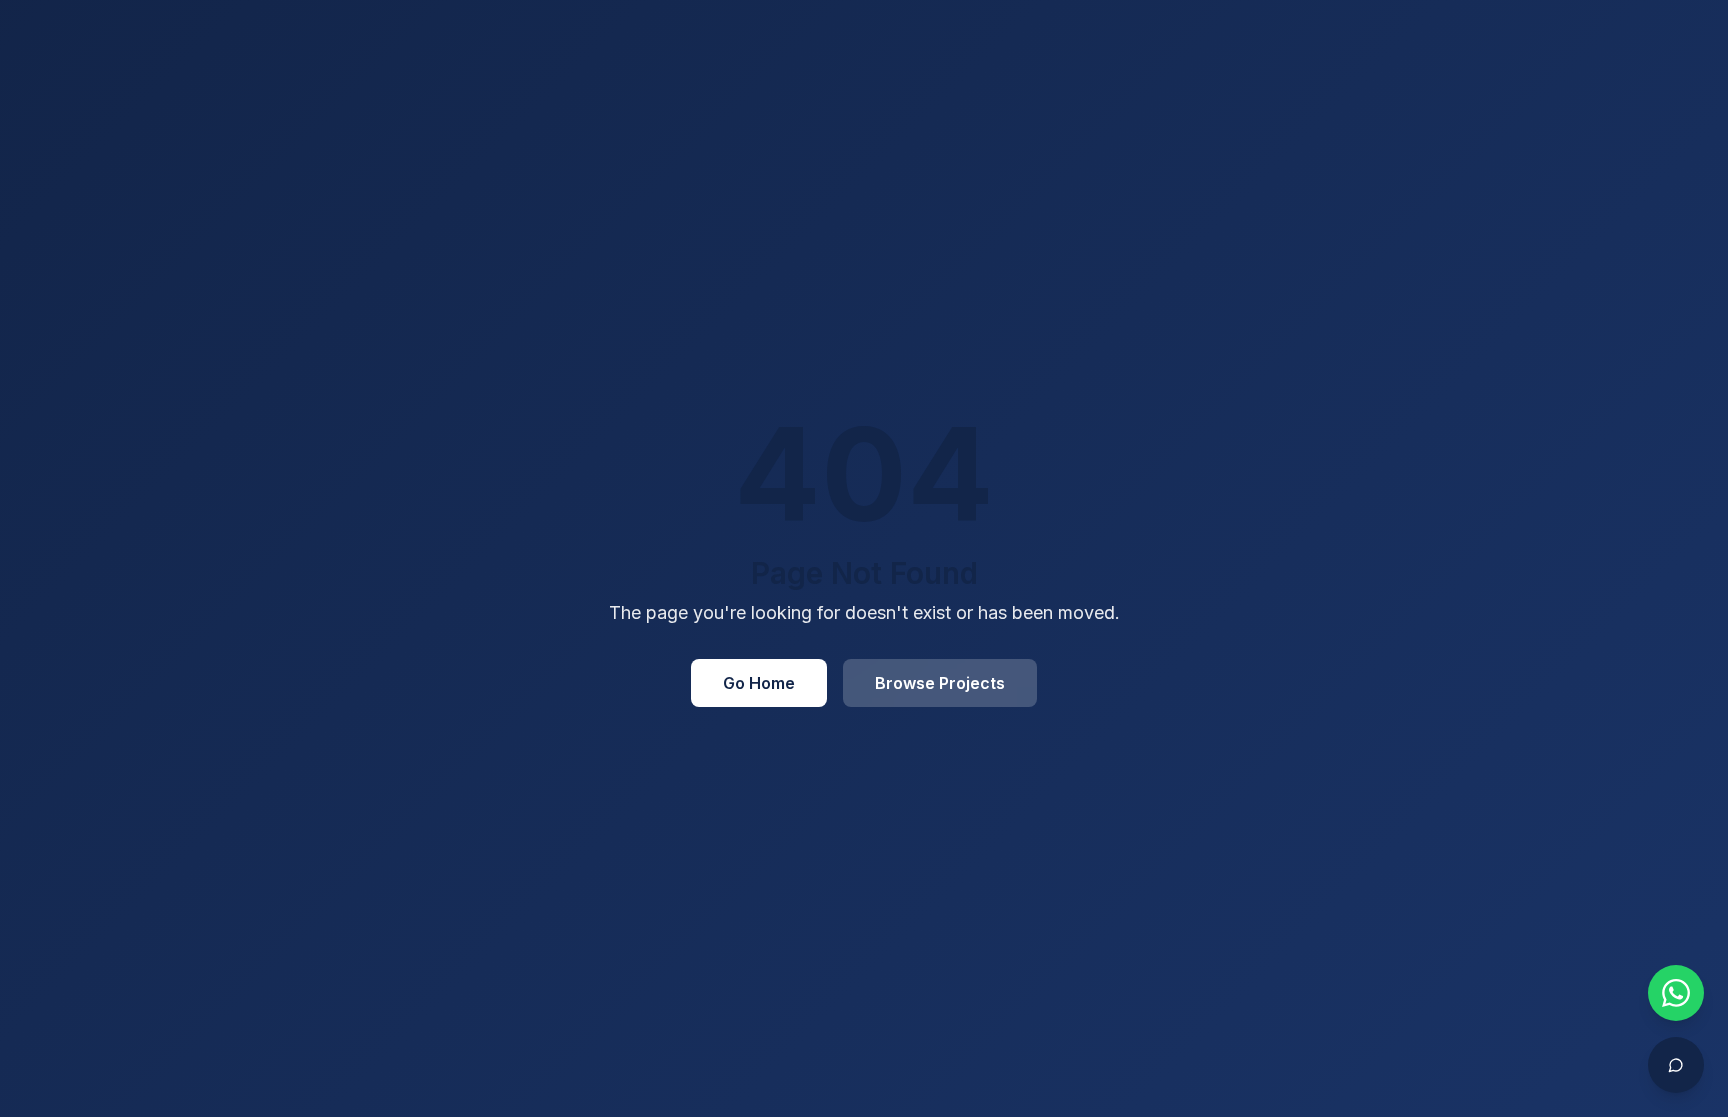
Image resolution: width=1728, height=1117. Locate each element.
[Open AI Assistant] (1676, 1065)
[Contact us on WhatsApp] (1676, 993)
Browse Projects (940, 683)
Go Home (759, 683)
